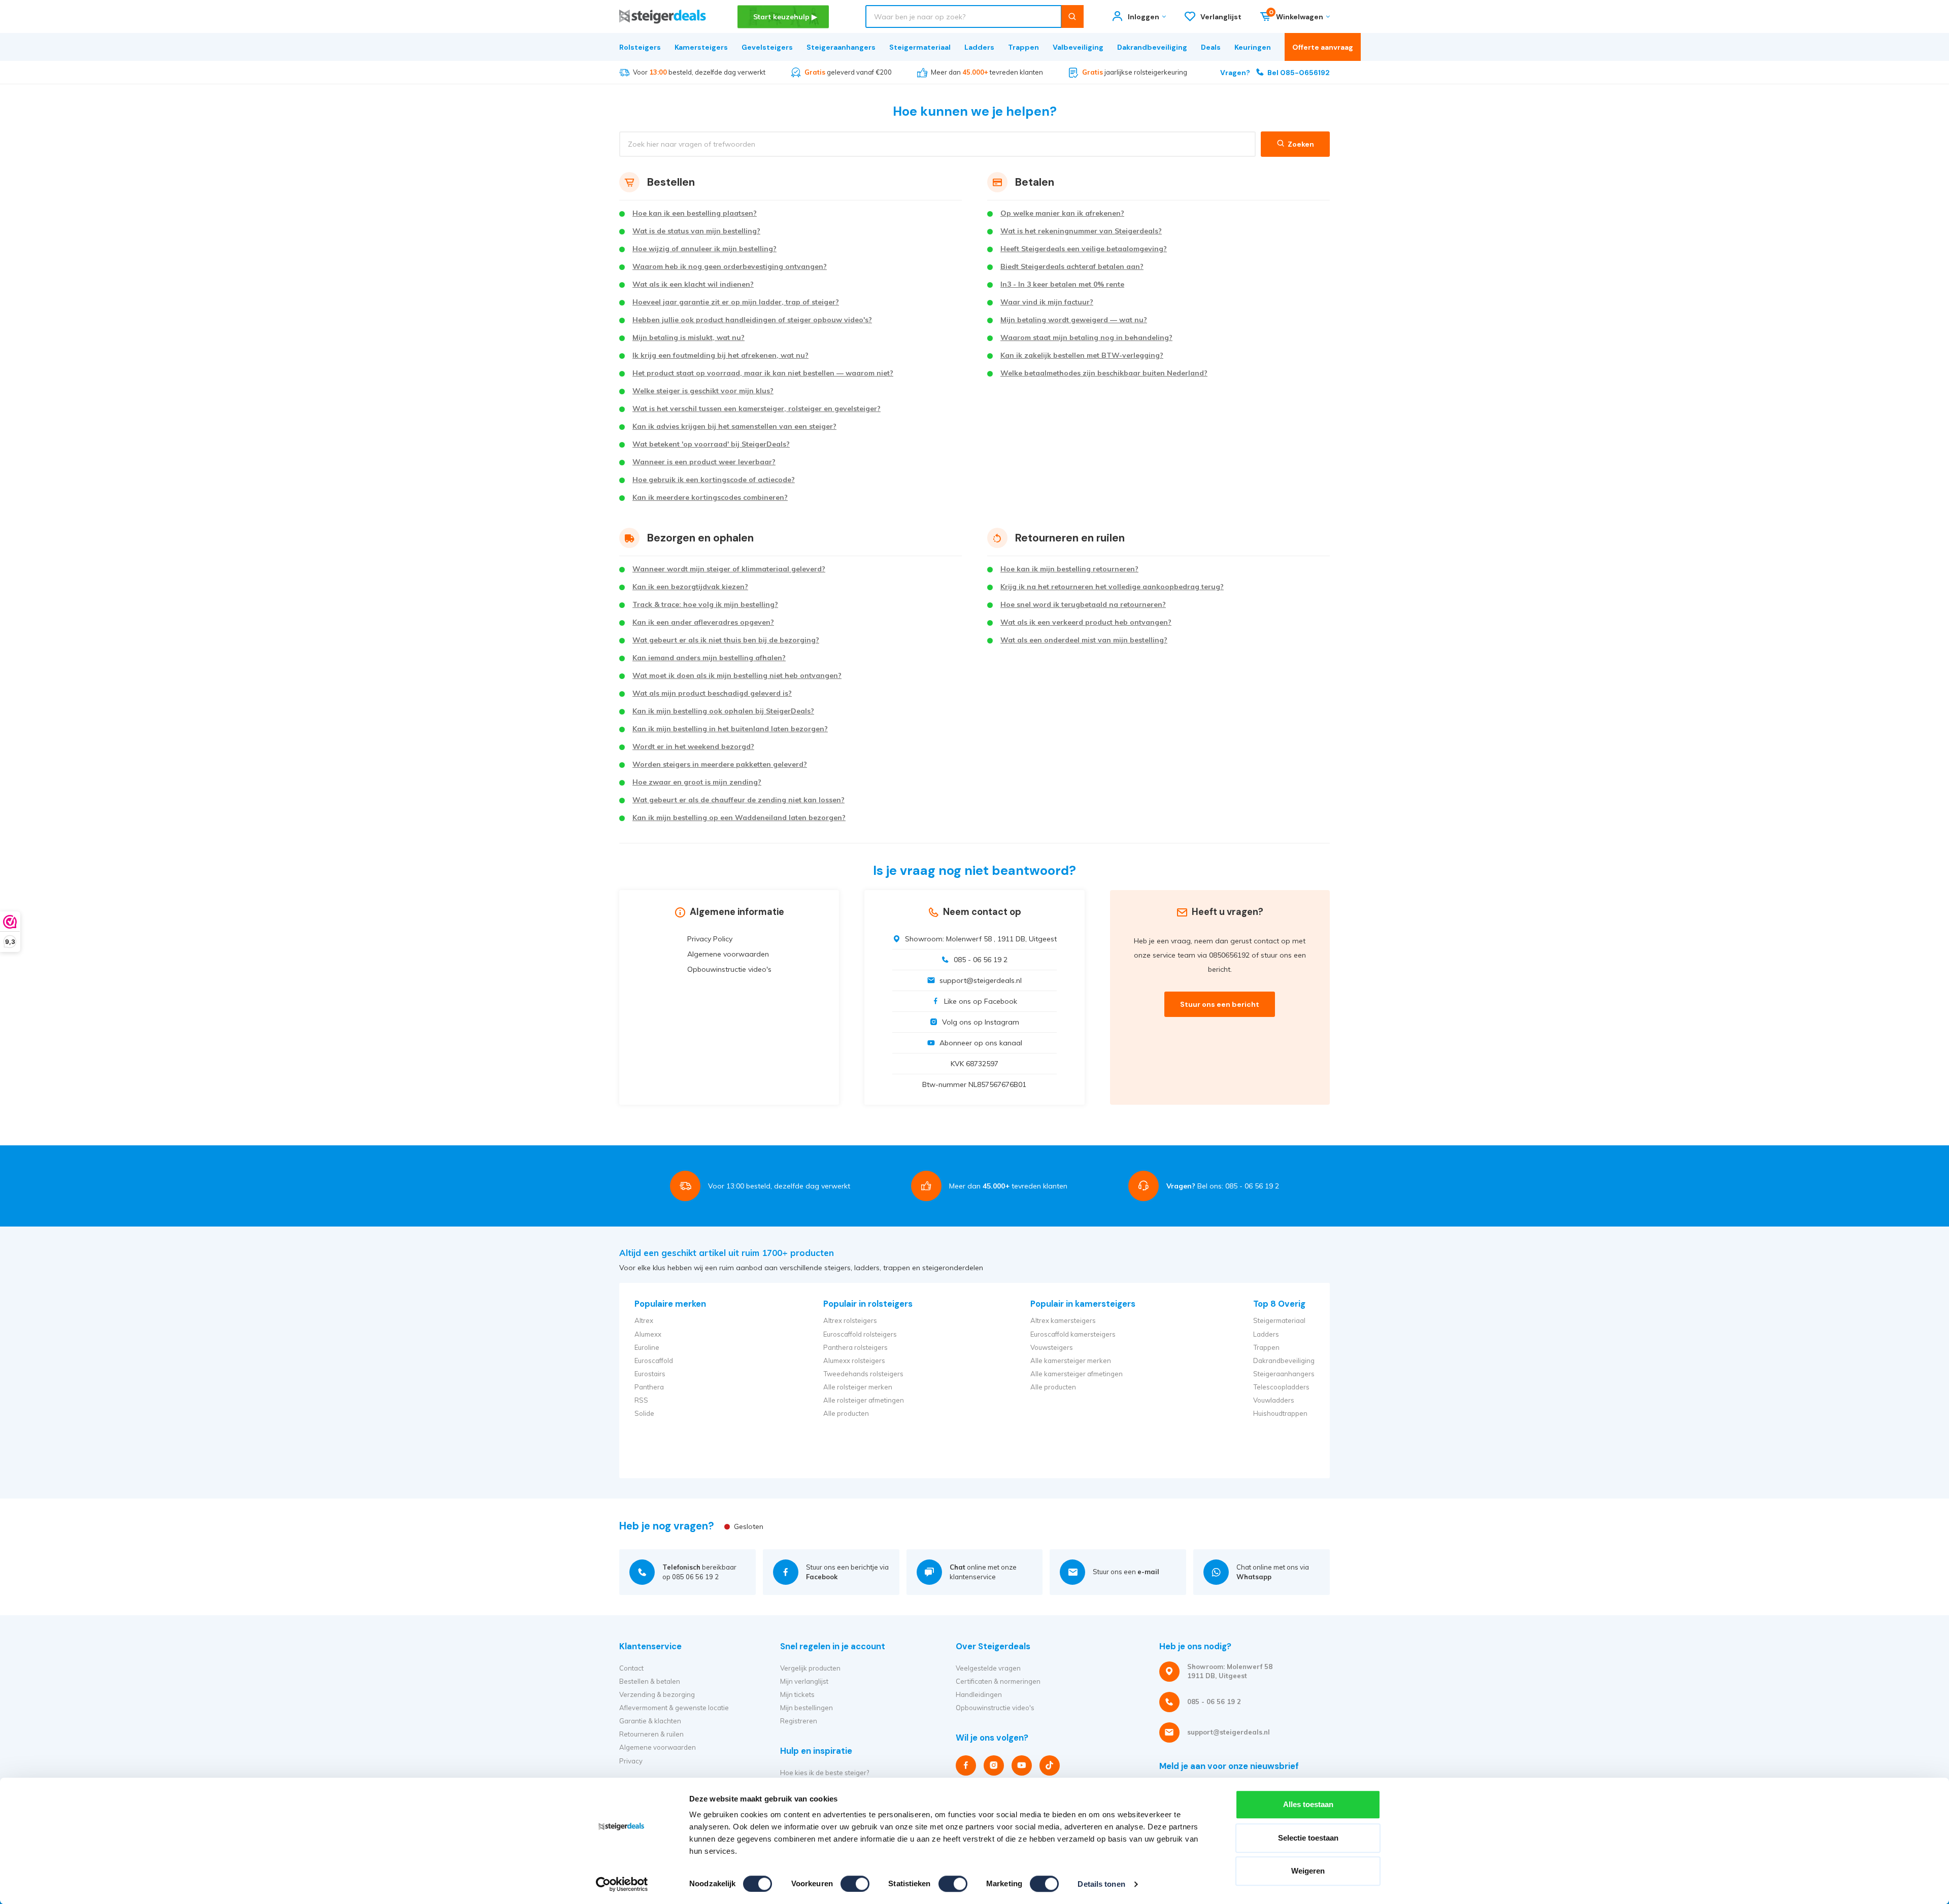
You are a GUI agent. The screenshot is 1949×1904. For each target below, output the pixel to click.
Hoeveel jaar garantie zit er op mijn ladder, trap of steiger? (736, 302)
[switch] (855, 1884)
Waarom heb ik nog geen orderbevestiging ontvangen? (730, 266)
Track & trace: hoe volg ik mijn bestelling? (705, 604)
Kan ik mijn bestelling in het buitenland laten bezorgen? (730, 729)
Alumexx (648, 1334)
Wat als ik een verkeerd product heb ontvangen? (1086, 622)
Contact (631, 1668)
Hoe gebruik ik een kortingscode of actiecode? (714, 480)
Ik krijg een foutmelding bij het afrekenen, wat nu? (720, 355)
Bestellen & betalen (650, 1681)
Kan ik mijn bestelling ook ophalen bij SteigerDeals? (723, 711)
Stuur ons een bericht (1220, 1004)
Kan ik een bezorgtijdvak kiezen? (690, 587)
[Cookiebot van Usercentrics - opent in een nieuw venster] (622, 1884)
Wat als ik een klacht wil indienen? (693, 284)
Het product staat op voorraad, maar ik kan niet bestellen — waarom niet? (763, 373)
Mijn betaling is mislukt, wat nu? (688, 337)
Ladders (979, 47)
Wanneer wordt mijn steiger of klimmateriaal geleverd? (729, 569)
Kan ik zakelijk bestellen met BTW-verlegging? (1082, 355)
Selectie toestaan (1308, 1838)
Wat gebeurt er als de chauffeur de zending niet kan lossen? (738, 800)
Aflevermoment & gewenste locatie (674, 1708)
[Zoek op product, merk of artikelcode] (1072, 16)
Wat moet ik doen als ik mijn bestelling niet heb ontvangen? (737, 675)
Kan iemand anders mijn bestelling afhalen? (709, 658)
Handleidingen (979, 1694)
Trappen (1023, 47)
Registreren (799, 1721)
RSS (641, 1400)
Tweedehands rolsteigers (863, 1374)
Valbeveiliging (1078, 47)
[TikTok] (1050, 1765)
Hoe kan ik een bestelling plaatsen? (695, 213)
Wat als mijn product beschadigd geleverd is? (712, 693)
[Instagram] (994, 1765)
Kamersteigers (701, 47)
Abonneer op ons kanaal (981, 1043)
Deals (1211, 47)
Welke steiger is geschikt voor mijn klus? (703, 391)
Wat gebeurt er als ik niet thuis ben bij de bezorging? (726, 640)
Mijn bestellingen (807, 1708)
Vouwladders (1274, 1400)
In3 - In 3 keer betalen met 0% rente (1062, 284)
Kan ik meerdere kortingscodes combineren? (710, 497)
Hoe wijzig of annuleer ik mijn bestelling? (704, 249)
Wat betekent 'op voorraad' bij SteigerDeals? (711, 444)
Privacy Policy (710, 939)
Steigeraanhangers (841, 47)
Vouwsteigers (1052, 1347)
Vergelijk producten (810, 1668)
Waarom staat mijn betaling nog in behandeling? (1086, 337)
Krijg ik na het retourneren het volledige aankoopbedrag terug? (1112, 587)
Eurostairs (650, 1374)
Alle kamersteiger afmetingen (1077, 1374)
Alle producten (846, 1413)
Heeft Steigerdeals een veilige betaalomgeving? (1084, 249)
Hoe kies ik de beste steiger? (825, 1773)
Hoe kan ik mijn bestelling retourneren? (1069, 569)
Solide (644, 1413)
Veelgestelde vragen (988, 1668)
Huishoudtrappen (1280, 1413)
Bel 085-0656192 (1275, 73)
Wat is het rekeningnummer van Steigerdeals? (1081, 231)
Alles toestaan (1308, 1804)
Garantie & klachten (650, 1721)
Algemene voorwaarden (728, 954)
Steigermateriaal (920, 47)
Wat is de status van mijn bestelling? (696, 231)
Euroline (647, 1347)
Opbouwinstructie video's (729, 969)
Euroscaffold (654, 1361)
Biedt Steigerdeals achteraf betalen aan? (1072, 266)
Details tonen (1101, 1884)
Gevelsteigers (767, 47)
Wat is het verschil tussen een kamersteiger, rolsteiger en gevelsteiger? (757, 409)
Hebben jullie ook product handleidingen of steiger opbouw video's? (752, 320)
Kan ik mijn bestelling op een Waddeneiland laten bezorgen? (739, 818)
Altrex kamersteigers (1063, 1320)
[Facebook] (966, 1765)
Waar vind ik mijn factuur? (1047, 302)
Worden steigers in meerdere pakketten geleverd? (720, 764)
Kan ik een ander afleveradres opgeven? (703, 622)
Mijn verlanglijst (804, 1681)
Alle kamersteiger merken (1071, 1361)
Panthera (649, 1387)
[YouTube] (1022, 1765)
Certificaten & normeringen (998, 1681)
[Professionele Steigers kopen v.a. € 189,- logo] (663, 16)
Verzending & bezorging (657, 1694)
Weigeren (1308, 1871)
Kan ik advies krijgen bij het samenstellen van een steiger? (734, 426)
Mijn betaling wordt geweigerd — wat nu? (1074, 320)
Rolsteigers (640, 47)
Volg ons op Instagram (981, 1022)
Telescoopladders (1281, 1387)
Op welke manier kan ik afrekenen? (1062, 213)
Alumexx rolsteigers (854, 1361)
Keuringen (1253, 47)
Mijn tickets (797, 1694)
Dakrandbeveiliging (1152, 47)
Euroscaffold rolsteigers (860, 1334)
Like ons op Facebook (981, 1001)
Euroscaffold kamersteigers (1073, 1334)
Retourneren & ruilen (651, 1734)
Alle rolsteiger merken (858, 1387)
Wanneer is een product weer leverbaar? (704, 462)
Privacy (631, 1761)
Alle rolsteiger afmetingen (864, 1400)
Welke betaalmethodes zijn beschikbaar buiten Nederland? (1104, 373)
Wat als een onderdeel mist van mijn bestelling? (1084, 640)
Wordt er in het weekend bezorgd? (693, 746)
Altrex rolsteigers (850, 1320)
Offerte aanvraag (1323, 47)
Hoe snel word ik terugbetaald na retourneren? (1083, 604)
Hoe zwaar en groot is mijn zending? (697, 782)
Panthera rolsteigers (855, 1347)
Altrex (644, 1320)
